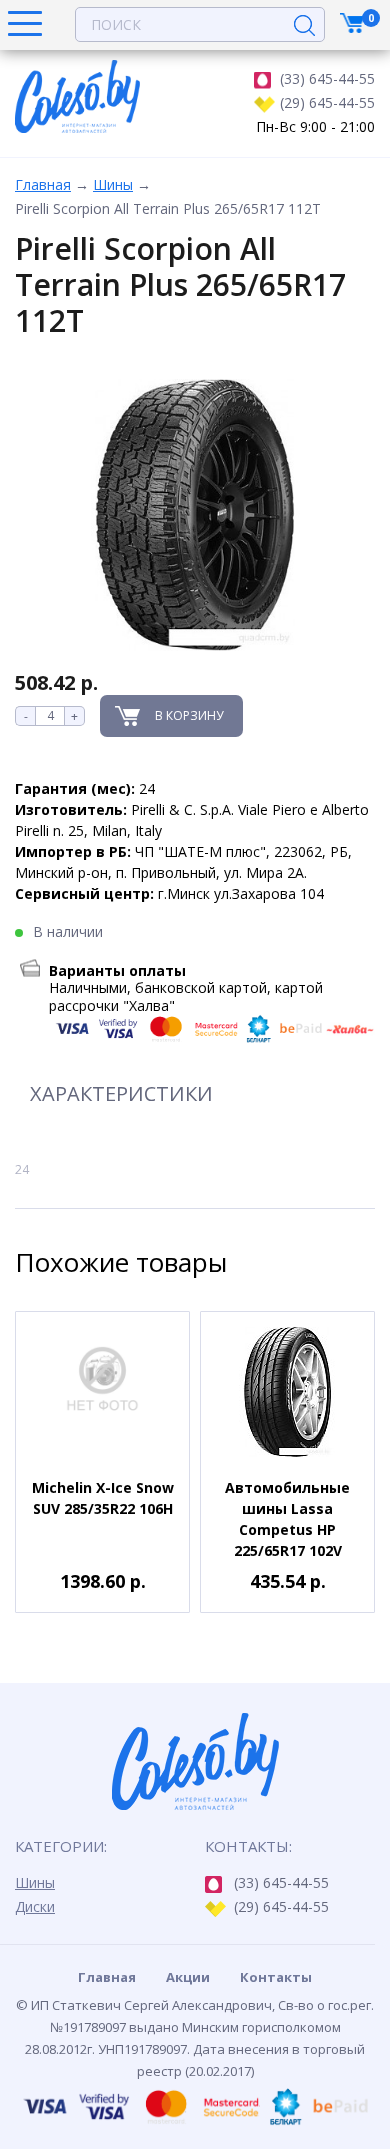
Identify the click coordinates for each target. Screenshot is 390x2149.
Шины (113, 184)
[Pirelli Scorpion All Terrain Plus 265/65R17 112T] (195, 515)
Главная (43, 184)
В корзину (189, 715)
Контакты (276, 1977)
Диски (35, 1906)
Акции (188, 1977)
